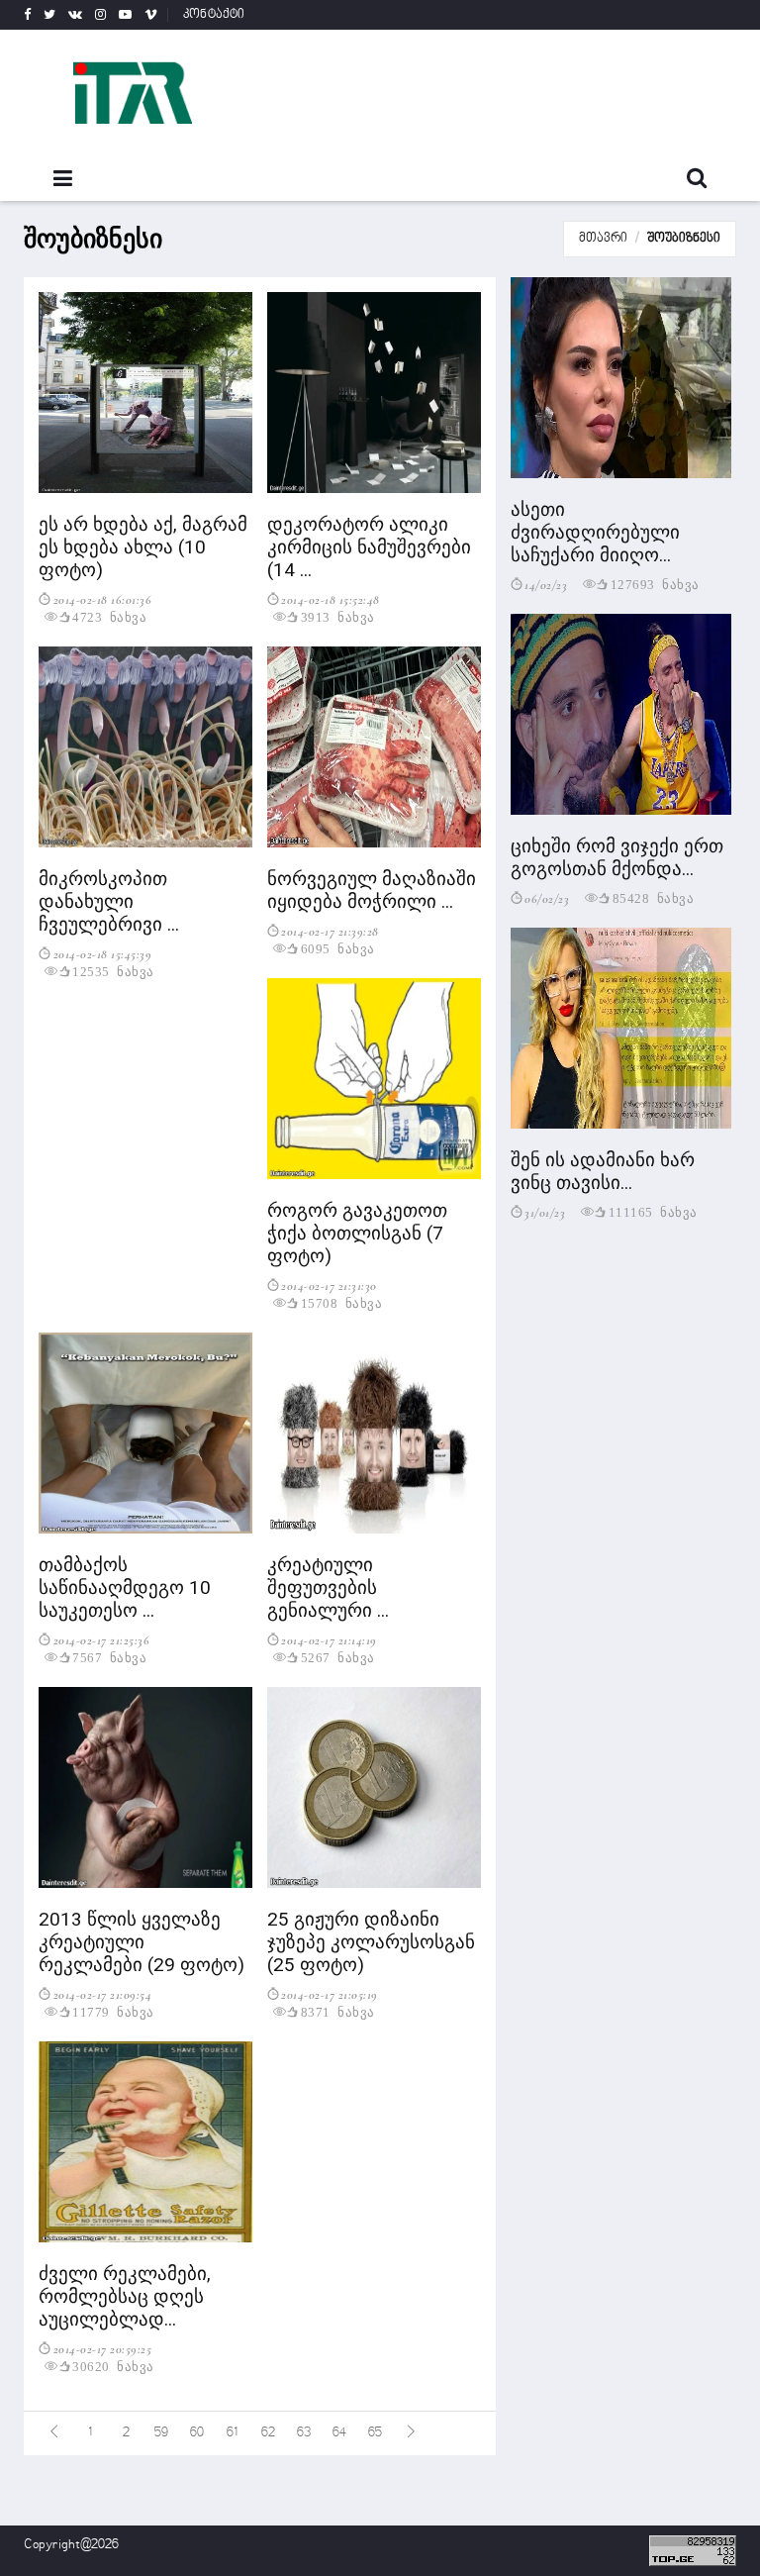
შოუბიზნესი (684, 239)
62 (268, 2433)
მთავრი (603, 239)
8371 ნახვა (338, 2011)
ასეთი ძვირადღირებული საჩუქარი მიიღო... (595, 532)
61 (233, 2433)
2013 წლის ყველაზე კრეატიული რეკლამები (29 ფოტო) (142, 1942)
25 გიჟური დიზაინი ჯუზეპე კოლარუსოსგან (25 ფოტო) (371, 1942)
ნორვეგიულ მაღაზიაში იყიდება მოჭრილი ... (372, 890)
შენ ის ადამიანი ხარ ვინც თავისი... (603, 1171)
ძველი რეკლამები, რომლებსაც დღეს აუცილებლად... (125, 2296)
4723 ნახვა (109, 616)
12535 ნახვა (113, 971)
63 (304, 2433)
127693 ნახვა (655, 584)
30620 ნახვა (113, 2366)
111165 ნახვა (653, 1211)
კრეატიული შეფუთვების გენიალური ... (328, 1587)
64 (339, 2433)
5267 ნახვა (338, 1657)
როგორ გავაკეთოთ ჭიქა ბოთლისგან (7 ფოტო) (357, 1233)
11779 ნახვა (113, 2011)
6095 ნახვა (338, 948)
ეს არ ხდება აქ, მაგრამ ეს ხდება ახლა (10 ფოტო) (143, 547)
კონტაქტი (214, 15)
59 (161, 2433)
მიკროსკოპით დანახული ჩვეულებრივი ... (109, 901)
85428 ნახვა (654, 897)
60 (197, 2433)
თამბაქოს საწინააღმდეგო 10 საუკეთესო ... (125, 1587)
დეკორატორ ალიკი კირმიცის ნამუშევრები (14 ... (369, 547)
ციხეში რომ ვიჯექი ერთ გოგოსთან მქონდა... (617, 857)
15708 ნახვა (342, 1302)
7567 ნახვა (109, 1657)
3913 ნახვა (338, 616)
